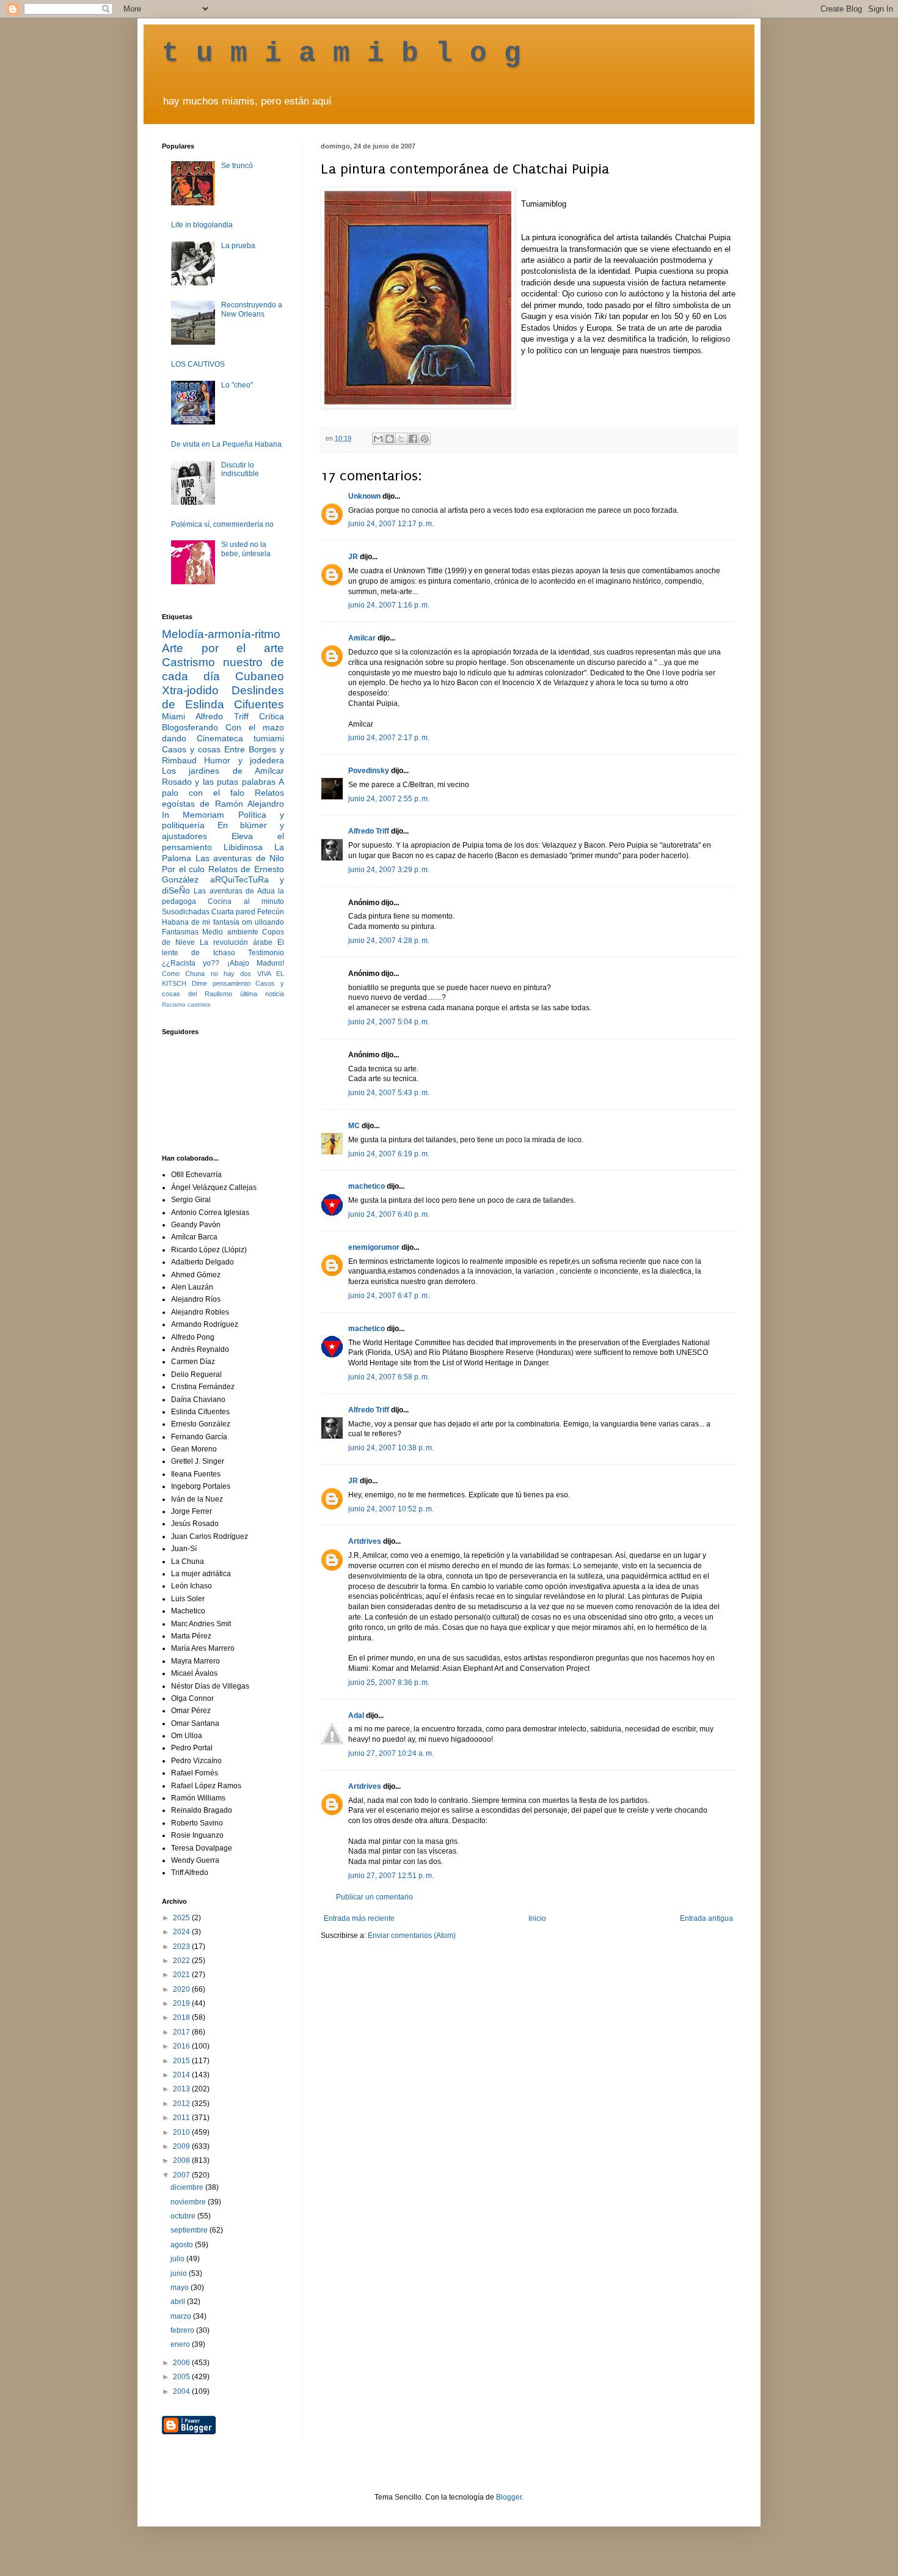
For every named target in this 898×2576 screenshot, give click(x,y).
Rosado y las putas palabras (219, 782)
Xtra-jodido (190, 690)
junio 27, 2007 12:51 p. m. (391, 1876)
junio (180, 2273)
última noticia (262, 994)
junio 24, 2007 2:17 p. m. (389, 738)
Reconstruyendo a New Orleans (252, 309)
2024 (182, 1932)
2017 (182, 2032)
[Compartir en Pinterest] (425, 439)
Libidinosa (243, 847)
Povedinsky (369, 771)
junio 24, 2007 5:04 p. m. (389, 1022)
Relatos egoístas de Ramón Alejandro (223, 798)
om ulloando (263, 922)
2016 (182, 2046)
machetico (367, 1186)
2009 (182, 2146)
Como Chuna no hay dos (206, 974)
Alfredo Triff (369, 831)
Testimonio (266, 953)
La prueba (238, 246)
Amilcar (362, 638)
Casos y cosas (191, 749)
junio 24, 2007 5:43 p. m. (389, 1093)
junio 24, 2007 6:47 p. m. (389, 1296)
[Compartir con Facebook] (413, 439)
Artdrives (365, 1541)
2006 (182, 2363)
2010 (182, 2132)
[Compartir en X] (401, 439)
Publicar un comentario (374, 1897)
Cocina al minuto (246, 901)
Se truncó (237, 166)
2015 (182, 2061)
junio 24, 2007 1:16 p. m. (389, 605)
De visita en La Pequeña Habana (226, 444)
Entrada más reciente (359, 1918)
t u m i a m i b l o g (341, 54)
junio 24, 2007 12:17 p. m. (391, 524)
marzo (182, 2316)
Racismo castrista (186, 1004)
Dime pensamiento (221, 983)
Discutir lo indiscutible (240, 469)
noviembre (189, 2202)
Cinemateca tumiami (240, 738)
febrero (183, 2330)
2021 (182, 1975)
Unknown (364, 496)
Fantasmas (180, 932)
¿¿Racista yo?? (191, 963)
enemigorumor (374, 1247)
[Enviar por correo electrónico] (378, 439)
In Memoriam (193, 815)
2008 (182, 2160)
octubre (184, 2216)
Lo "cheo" (237, 385)
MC (354, 1126)
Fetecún (271, 912)
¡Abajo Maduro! (256, 963)
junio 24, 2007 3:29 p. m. (389, 870)
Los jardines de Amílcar (223, 771)
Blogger (509, 2497)
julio (178, 2259)
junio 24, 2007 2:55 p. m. (389, 799)
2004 (182, 2391)
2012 (182, 2104)
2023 (182, 1947)
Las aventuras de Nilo (240, 858)
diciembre (188, 2187)
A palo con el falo (223, 787)
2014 (182, 2075)
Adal (356, 1715)
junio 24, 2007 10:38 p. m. (391, 1448)
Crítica (272, 716)
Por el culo (183, 869)
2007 (182, 2175)
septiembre (190, 2230)
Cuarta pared (233, 912)
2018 (182, 2017)
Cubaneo (260, 676)
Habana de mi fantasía (201, 922)
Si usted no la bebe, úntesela (246, 549)
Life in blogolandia (202, 225)
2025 (182, 1918)
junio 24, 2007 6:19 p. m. (389, 1154)
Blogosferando (190, 727)
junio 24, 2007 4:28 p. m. (389, 941)
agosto (183, 2245)
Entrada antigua (706, 1918)
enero (181, 2344)
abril (179, 2302)
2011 (182, 2118)
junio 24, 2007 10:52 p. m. (391, 1509)
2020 (182, 1989)
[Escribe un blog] (390, 439)
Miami (173, 716)
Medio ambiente (230, 932)
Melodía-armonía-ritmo (221, 634)
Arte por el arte (223, 648)
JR (353, 557)
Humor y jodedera (244, 760)
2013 (182, 2089)
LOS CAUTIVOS (198, 364)
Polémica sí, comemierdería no (222, 524)
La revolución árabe (236, 942)
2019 (182, 2003)
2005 (182, 2377)
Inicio (537, 1918)
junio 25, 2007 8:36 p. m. (389, 1682)
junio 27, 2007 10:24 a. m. (391, 1753)
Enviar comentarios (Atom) (412, 1936)
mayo (181, 2288)
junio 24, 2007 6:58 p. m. (389, 1377)
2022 (182, 1961)
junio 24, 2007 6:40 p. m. (389, 1214)
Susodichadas (186, 912)
